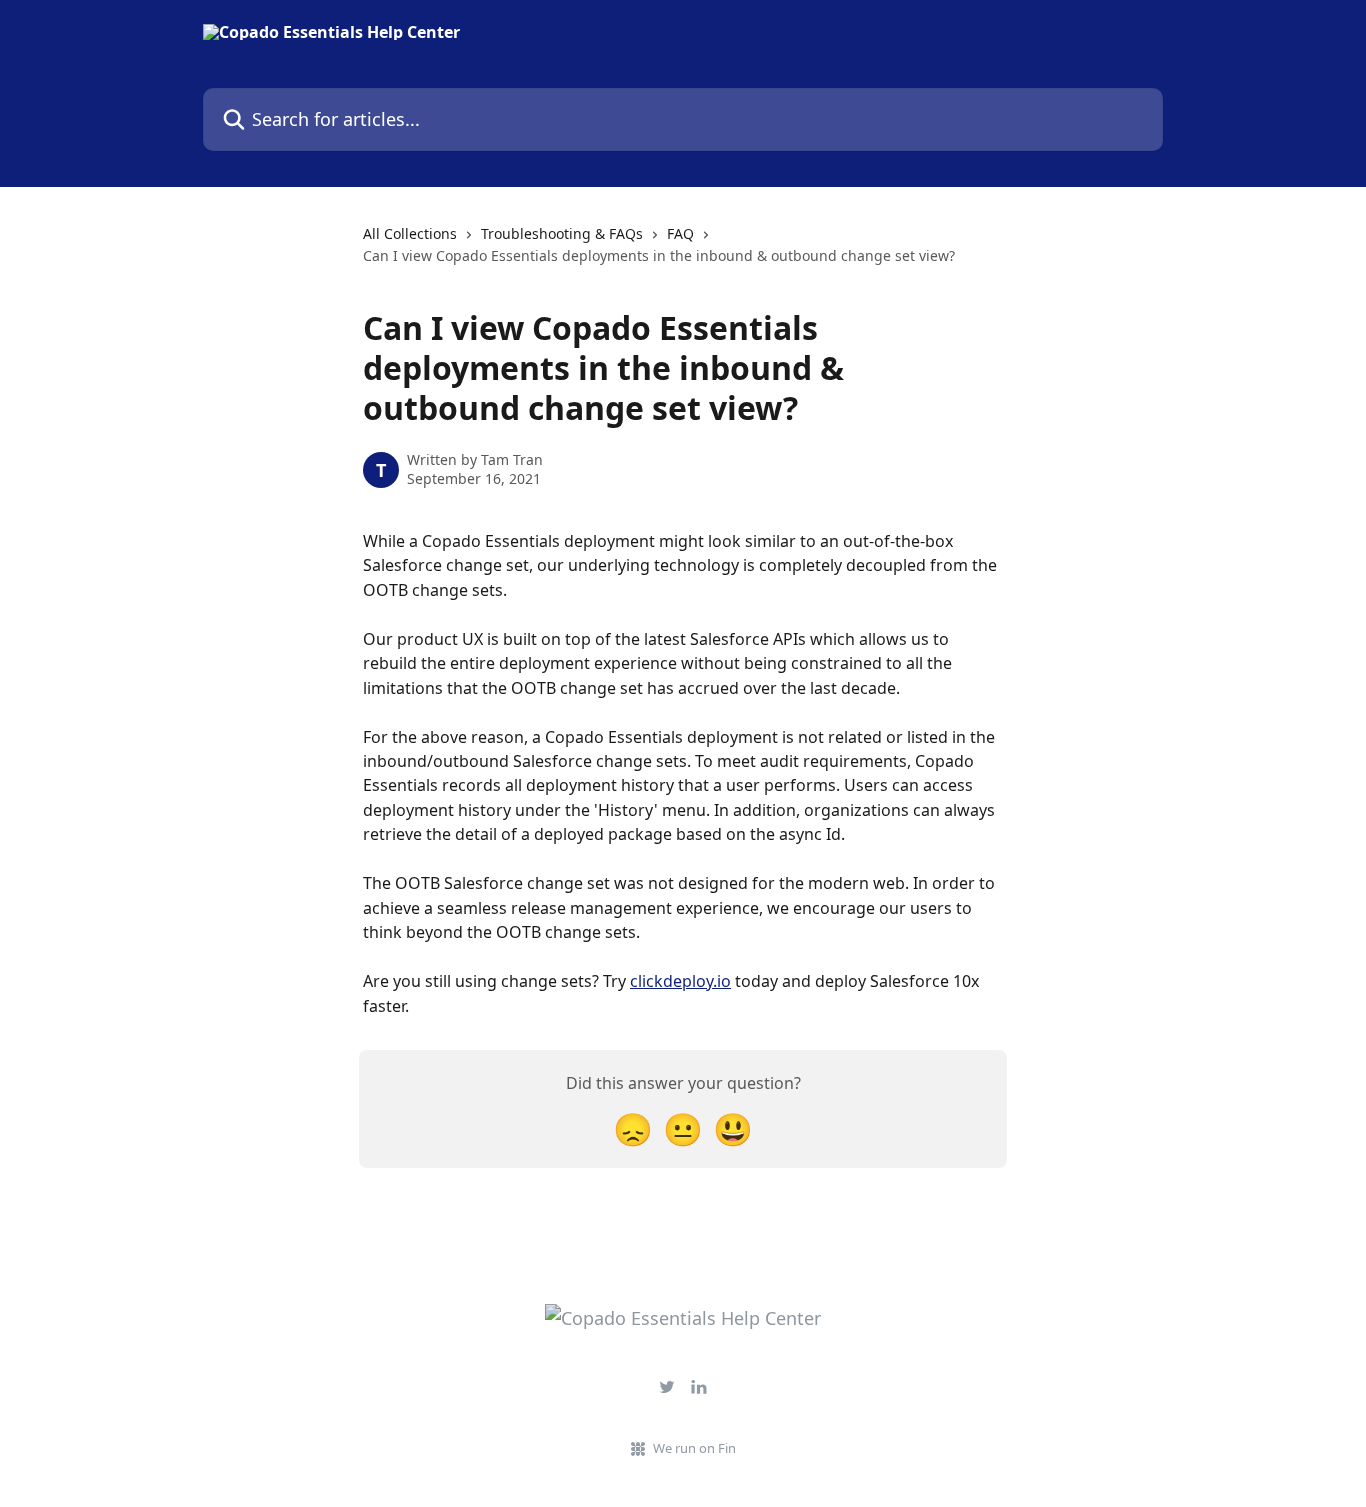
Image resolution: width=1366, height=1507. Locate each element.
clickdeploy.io (680, 981)
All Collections (410, 233)
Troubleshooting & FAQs (562, 233)
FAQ (680, 233)
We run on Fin (694, 1448)
